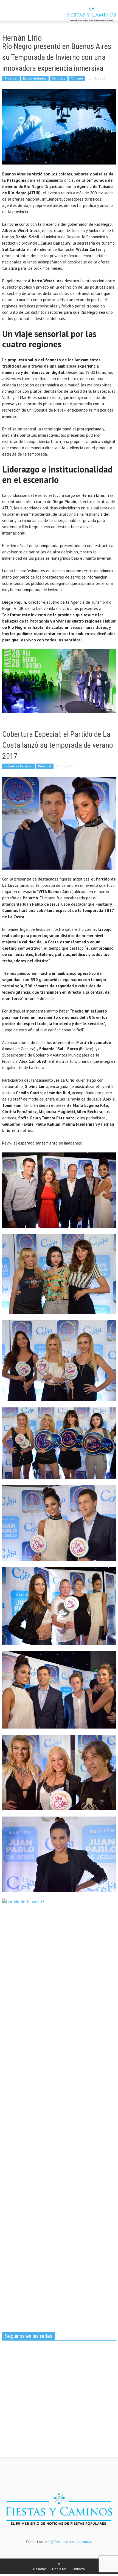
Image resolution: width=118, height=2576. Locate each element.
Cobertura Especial (19, 766)
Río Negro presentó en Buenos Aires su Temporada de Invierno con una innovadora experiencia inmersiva (57, 57)
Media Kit (59, 2569)
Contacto (78, 2569)
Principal (11, 78)
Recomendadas (35, 78)
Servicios (59, 78)
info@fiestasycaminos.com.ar (68, 2542)
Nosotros (40, 2569)
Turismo (77, 78)
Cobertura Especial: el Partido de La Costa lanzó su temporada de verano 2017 (58, 745)
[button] (21, 14)
